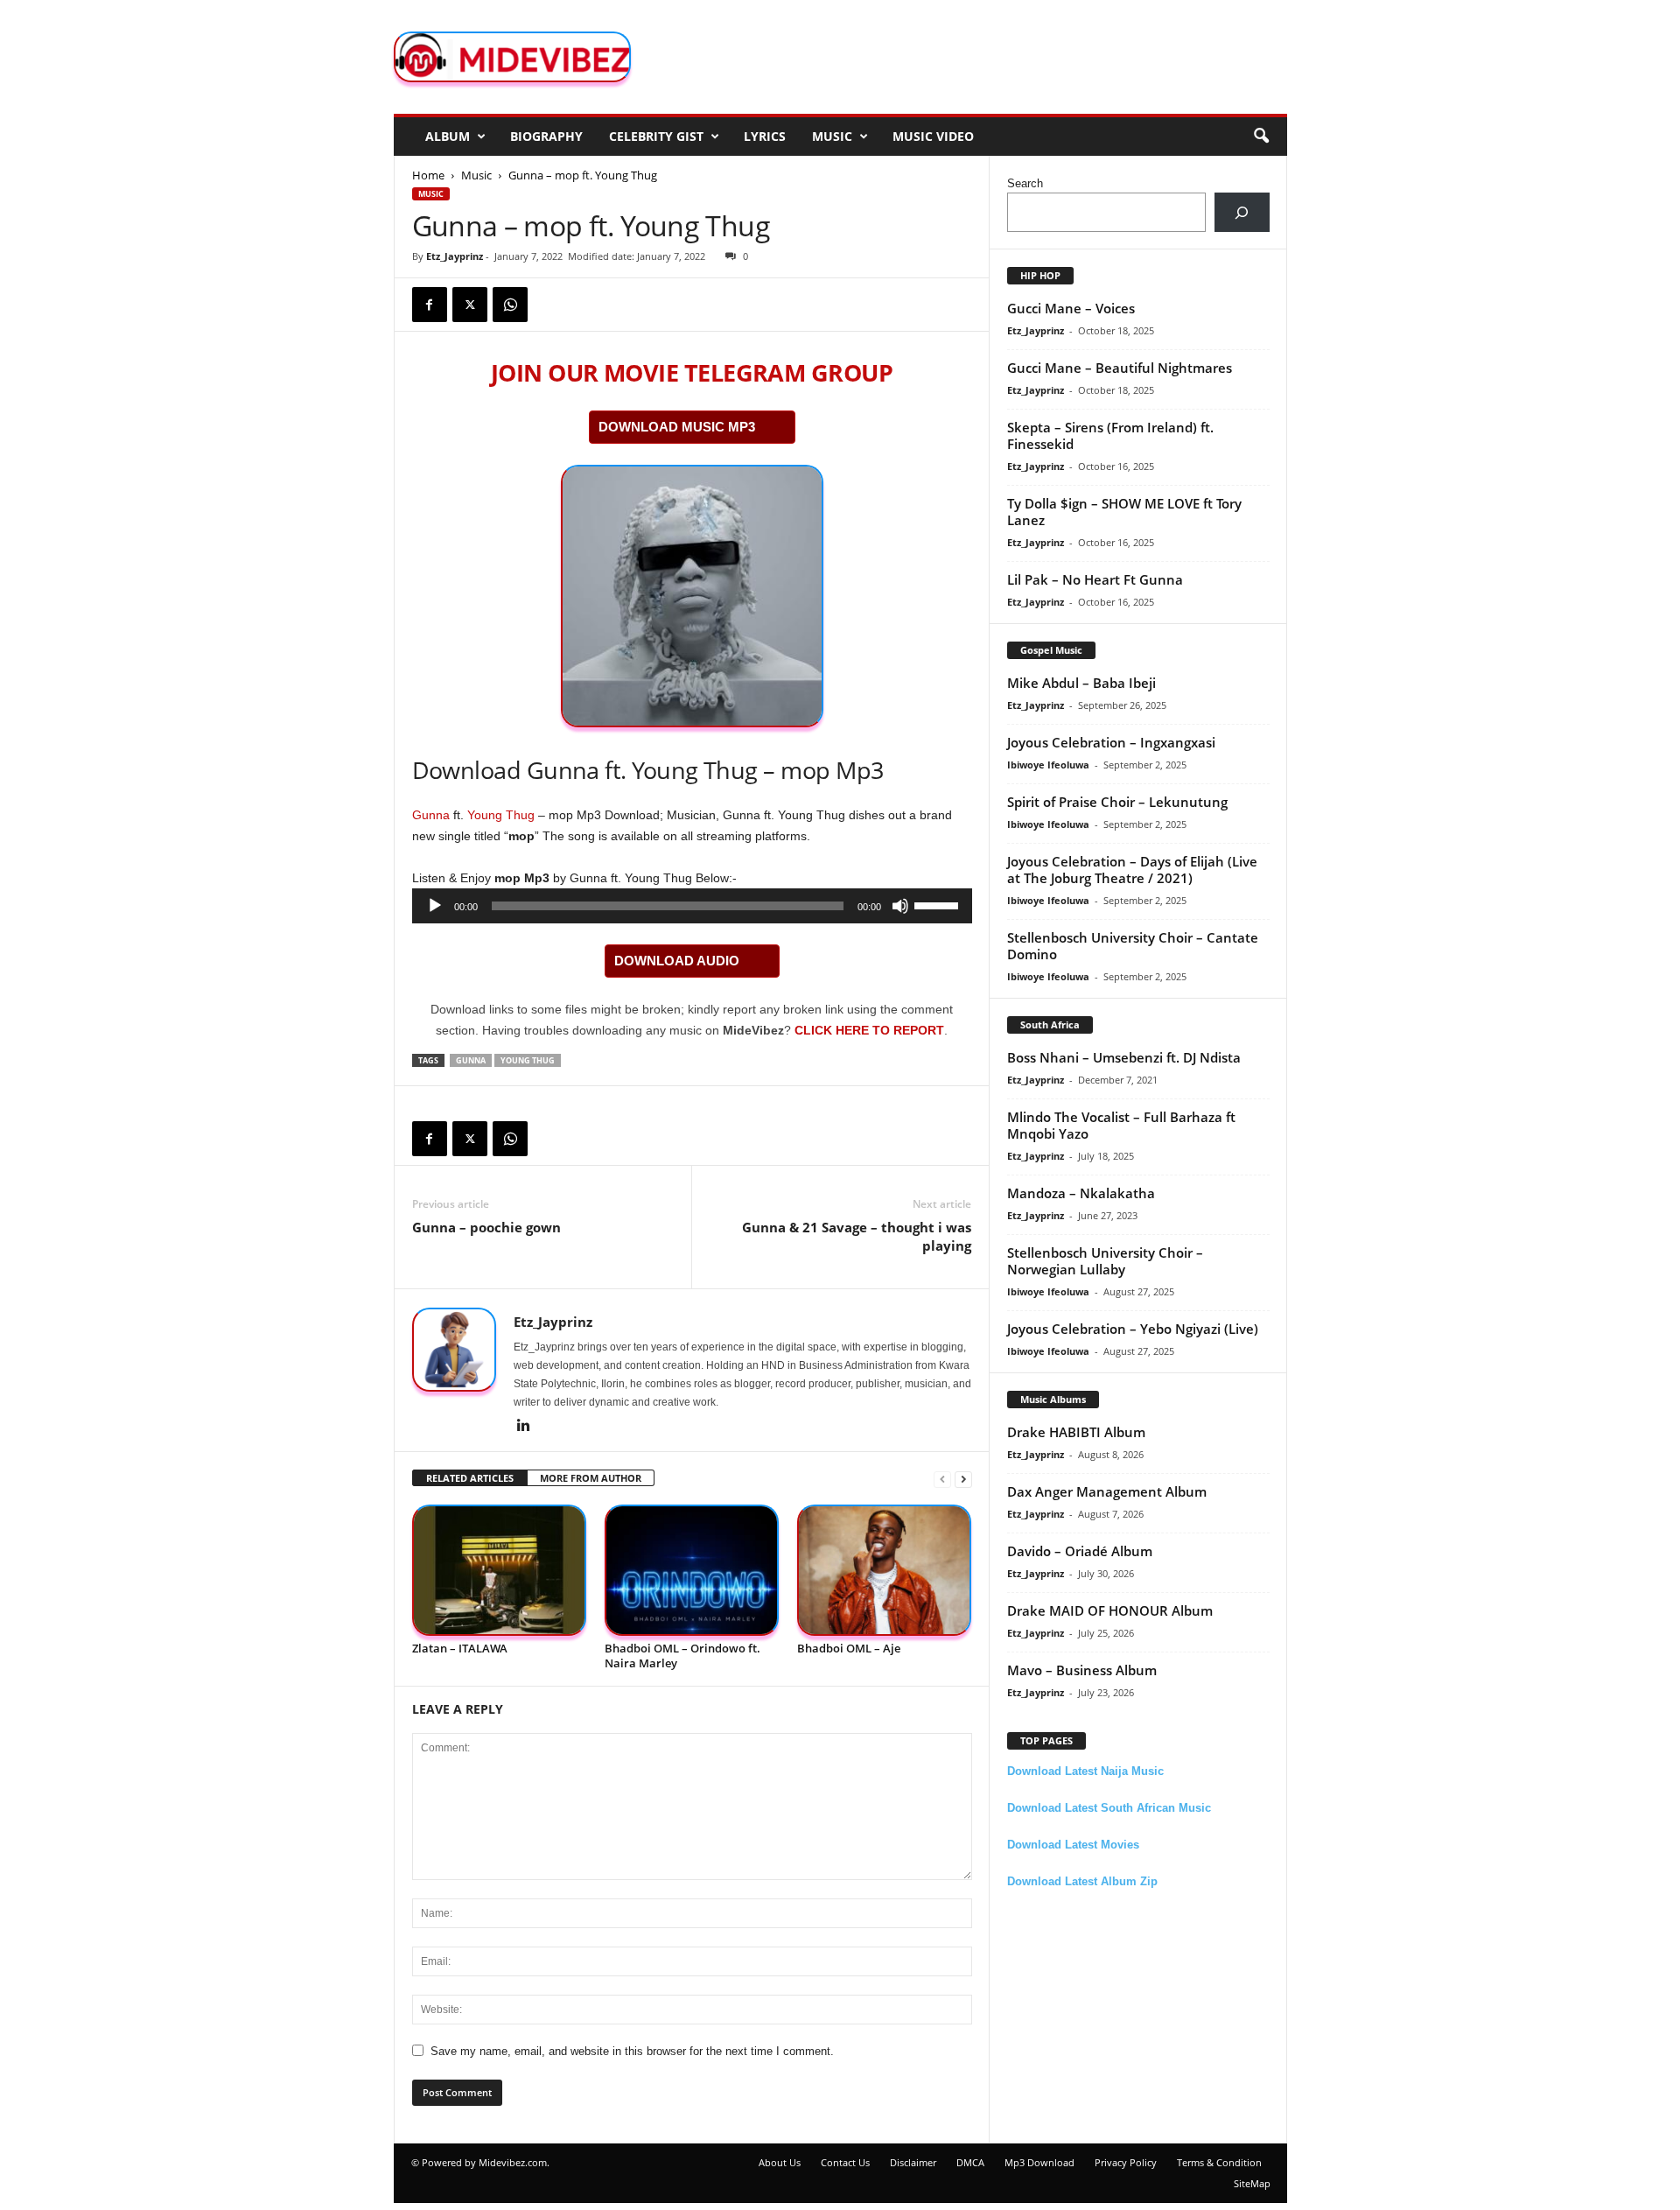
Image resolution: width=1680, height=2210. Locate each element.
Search (1025, 183)
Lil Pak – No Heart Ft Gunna (1095, 579)
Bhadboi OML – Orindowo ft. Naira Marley (682, 1656)
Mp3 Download (1039, 2162)
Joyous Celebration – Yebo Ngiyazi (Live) (1133, 1329)
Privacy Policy (1126, 2162)
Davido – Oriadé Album (1080, 1551)
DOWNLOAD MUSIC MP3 (677, 427)
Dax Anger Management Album (1107, 1491)
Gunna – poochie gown (486, 1227)
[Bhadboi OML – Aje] (885, 1571)
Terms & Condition (1219, 2162)
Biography (546, 136)
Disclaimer (913, 2162)
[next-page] (963, 1479)
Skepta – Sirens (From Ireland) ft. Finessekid (1110, 435)
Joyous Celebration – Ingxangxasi (1111, 742)
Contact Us (845, 2162)
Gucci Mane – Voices (1071, 308)
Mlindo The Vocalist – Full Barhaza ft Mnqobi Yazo (1121, 1125)
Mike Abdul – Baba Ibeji (1081, 683)
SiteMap (1252, 2183)
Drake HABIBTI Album (1076, 1432)
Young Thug (501, 815)
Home (428, 175)
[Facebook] (430, 305)
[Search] (1242, 212)
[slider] (939, 904)
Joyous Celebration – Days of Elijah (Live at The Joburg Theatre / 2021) (1132, 870)
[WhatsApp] (510, 305)
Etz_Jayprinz (455, 256)
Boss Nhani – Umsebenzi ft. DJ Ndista (1124, 1057)
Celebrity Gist (656, 136)
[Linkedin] (524, 1427)
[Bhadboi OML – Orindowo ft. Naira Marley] (692, 1571)
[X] (470, 305)
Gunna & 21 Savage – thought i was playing (857, 1236)
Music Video (933, 136)
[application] (692, 906)
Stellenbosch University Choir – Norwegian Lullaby (1105, 1261)
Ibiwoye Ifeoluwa (1048, 765)
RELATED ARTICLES (470, 1478)
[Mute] (900, 906)
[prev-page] (942, 1479)
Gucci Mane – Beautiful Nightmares (1120, 368)
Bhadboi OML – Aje (849, 1648)
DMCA (970, 2162)
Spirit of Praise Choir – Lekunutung (1117, 802)
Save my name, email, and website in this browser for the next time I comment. (632, 2051)
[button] (1261, 137)
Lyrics (765, 136)
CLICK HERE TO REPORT (869, 1030)
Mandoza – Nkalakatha (1081, 1193)
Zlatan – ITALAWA (460, 1648)
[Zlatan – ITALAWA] (500, 1571)
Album (448, 136)
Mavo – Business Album (1082, 1670)
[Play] (435, 906)
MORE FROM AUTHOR (591, 1478)
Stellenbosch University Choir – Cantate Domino (1133, 946)
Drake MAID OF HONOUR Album (1110, 1610)
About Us (780, 2162)
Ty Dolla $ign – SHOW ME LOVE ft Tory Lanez (1124, 512)
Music (832, 136)
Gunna (431, 815)
